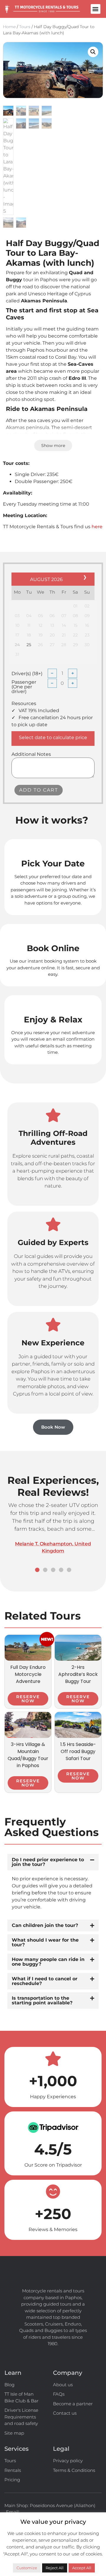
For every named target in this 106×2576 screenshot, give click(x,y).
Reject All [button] (55, 2568)
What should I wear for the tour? (45, 1942)
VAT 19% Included (39, 711)
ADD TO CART (39, 790)
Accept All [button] (82, 2568)
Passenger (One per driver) (24, 687)
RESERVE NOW (28, 1699)
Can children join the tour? (45, 1925)
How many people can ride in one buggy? (48, 1962)
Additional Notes (31, 754)
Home (9, 27)
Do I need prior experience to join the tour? (48, 1862)
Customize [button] (27, 2568)
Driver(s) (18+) (27, 674)
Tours (25, 27)
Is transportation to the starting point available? (42, 2000)
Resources (24, 704)
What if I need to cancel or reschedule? (45, 1981)
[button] (96, 9)
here (97, 527)
